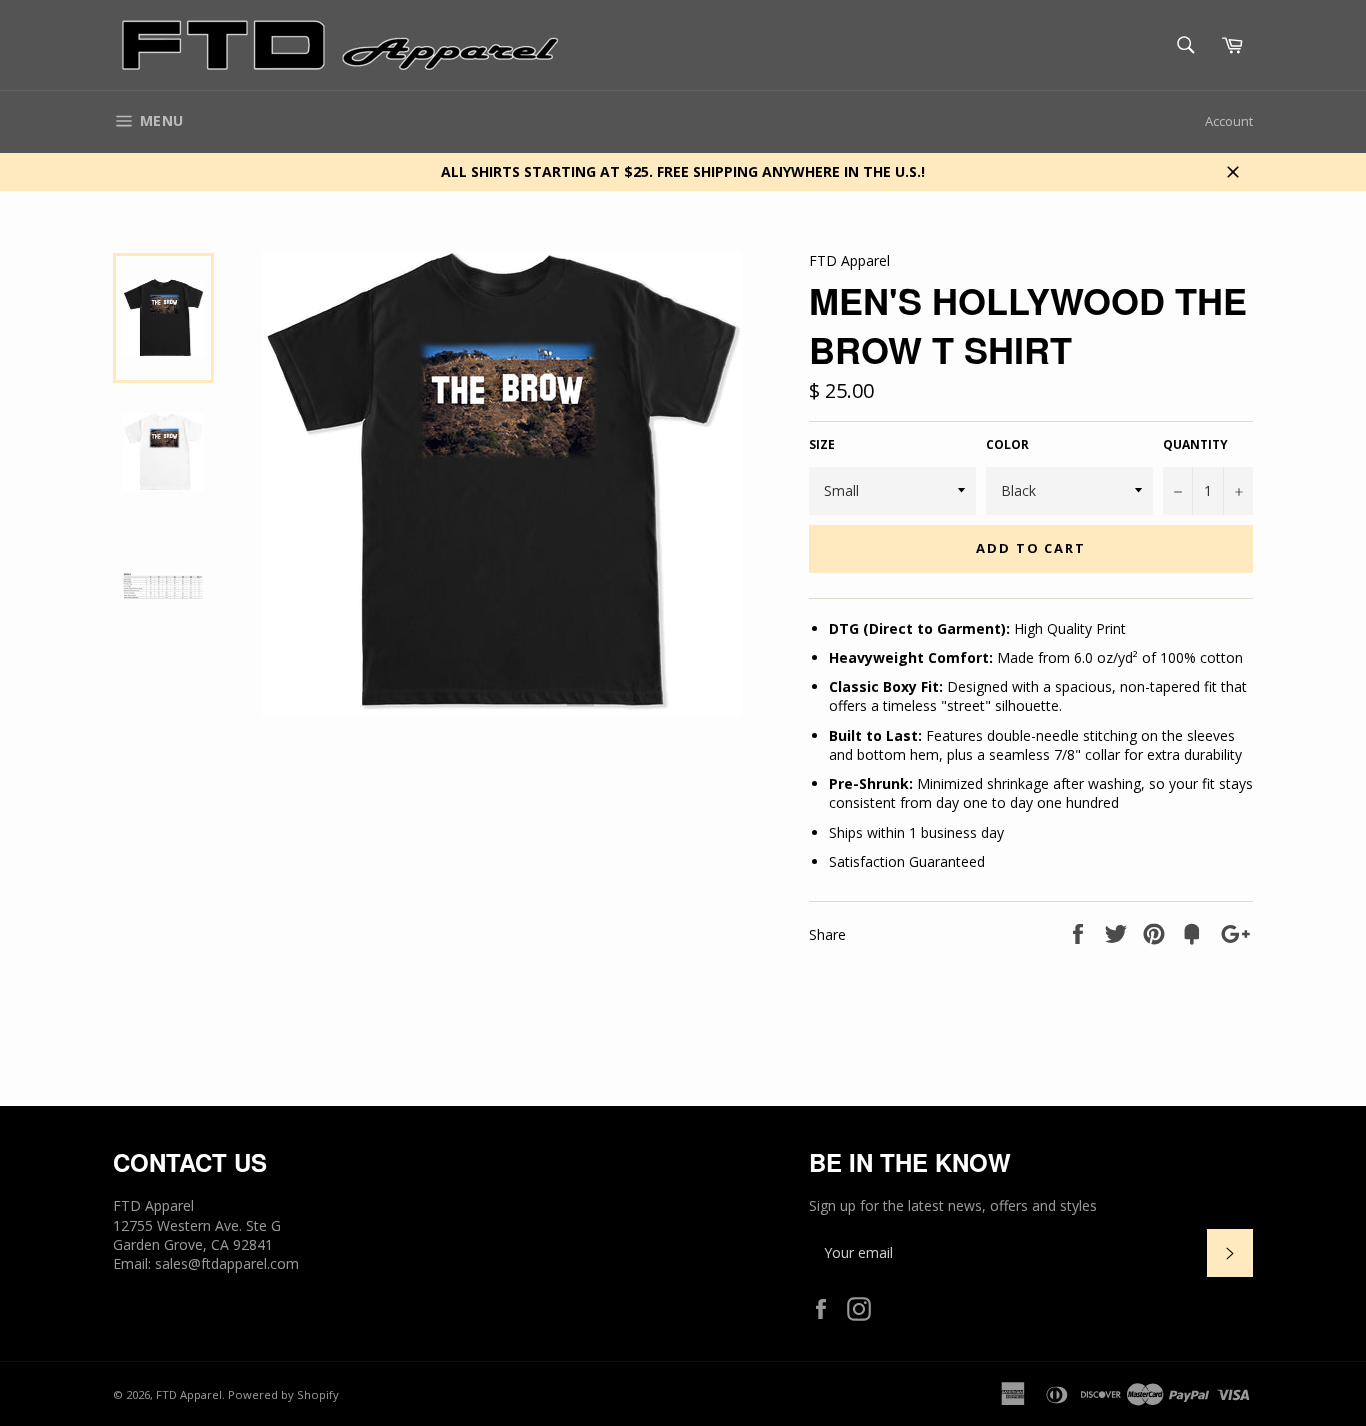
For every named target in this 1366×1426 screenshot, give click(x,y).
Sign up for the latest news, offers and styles (953, 1205)
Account (1229, 121)
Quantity (1195, 445)
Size (822, 445)
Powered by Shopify (283, 1394)
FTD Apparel (189, 1394)
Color (1007, 445)
